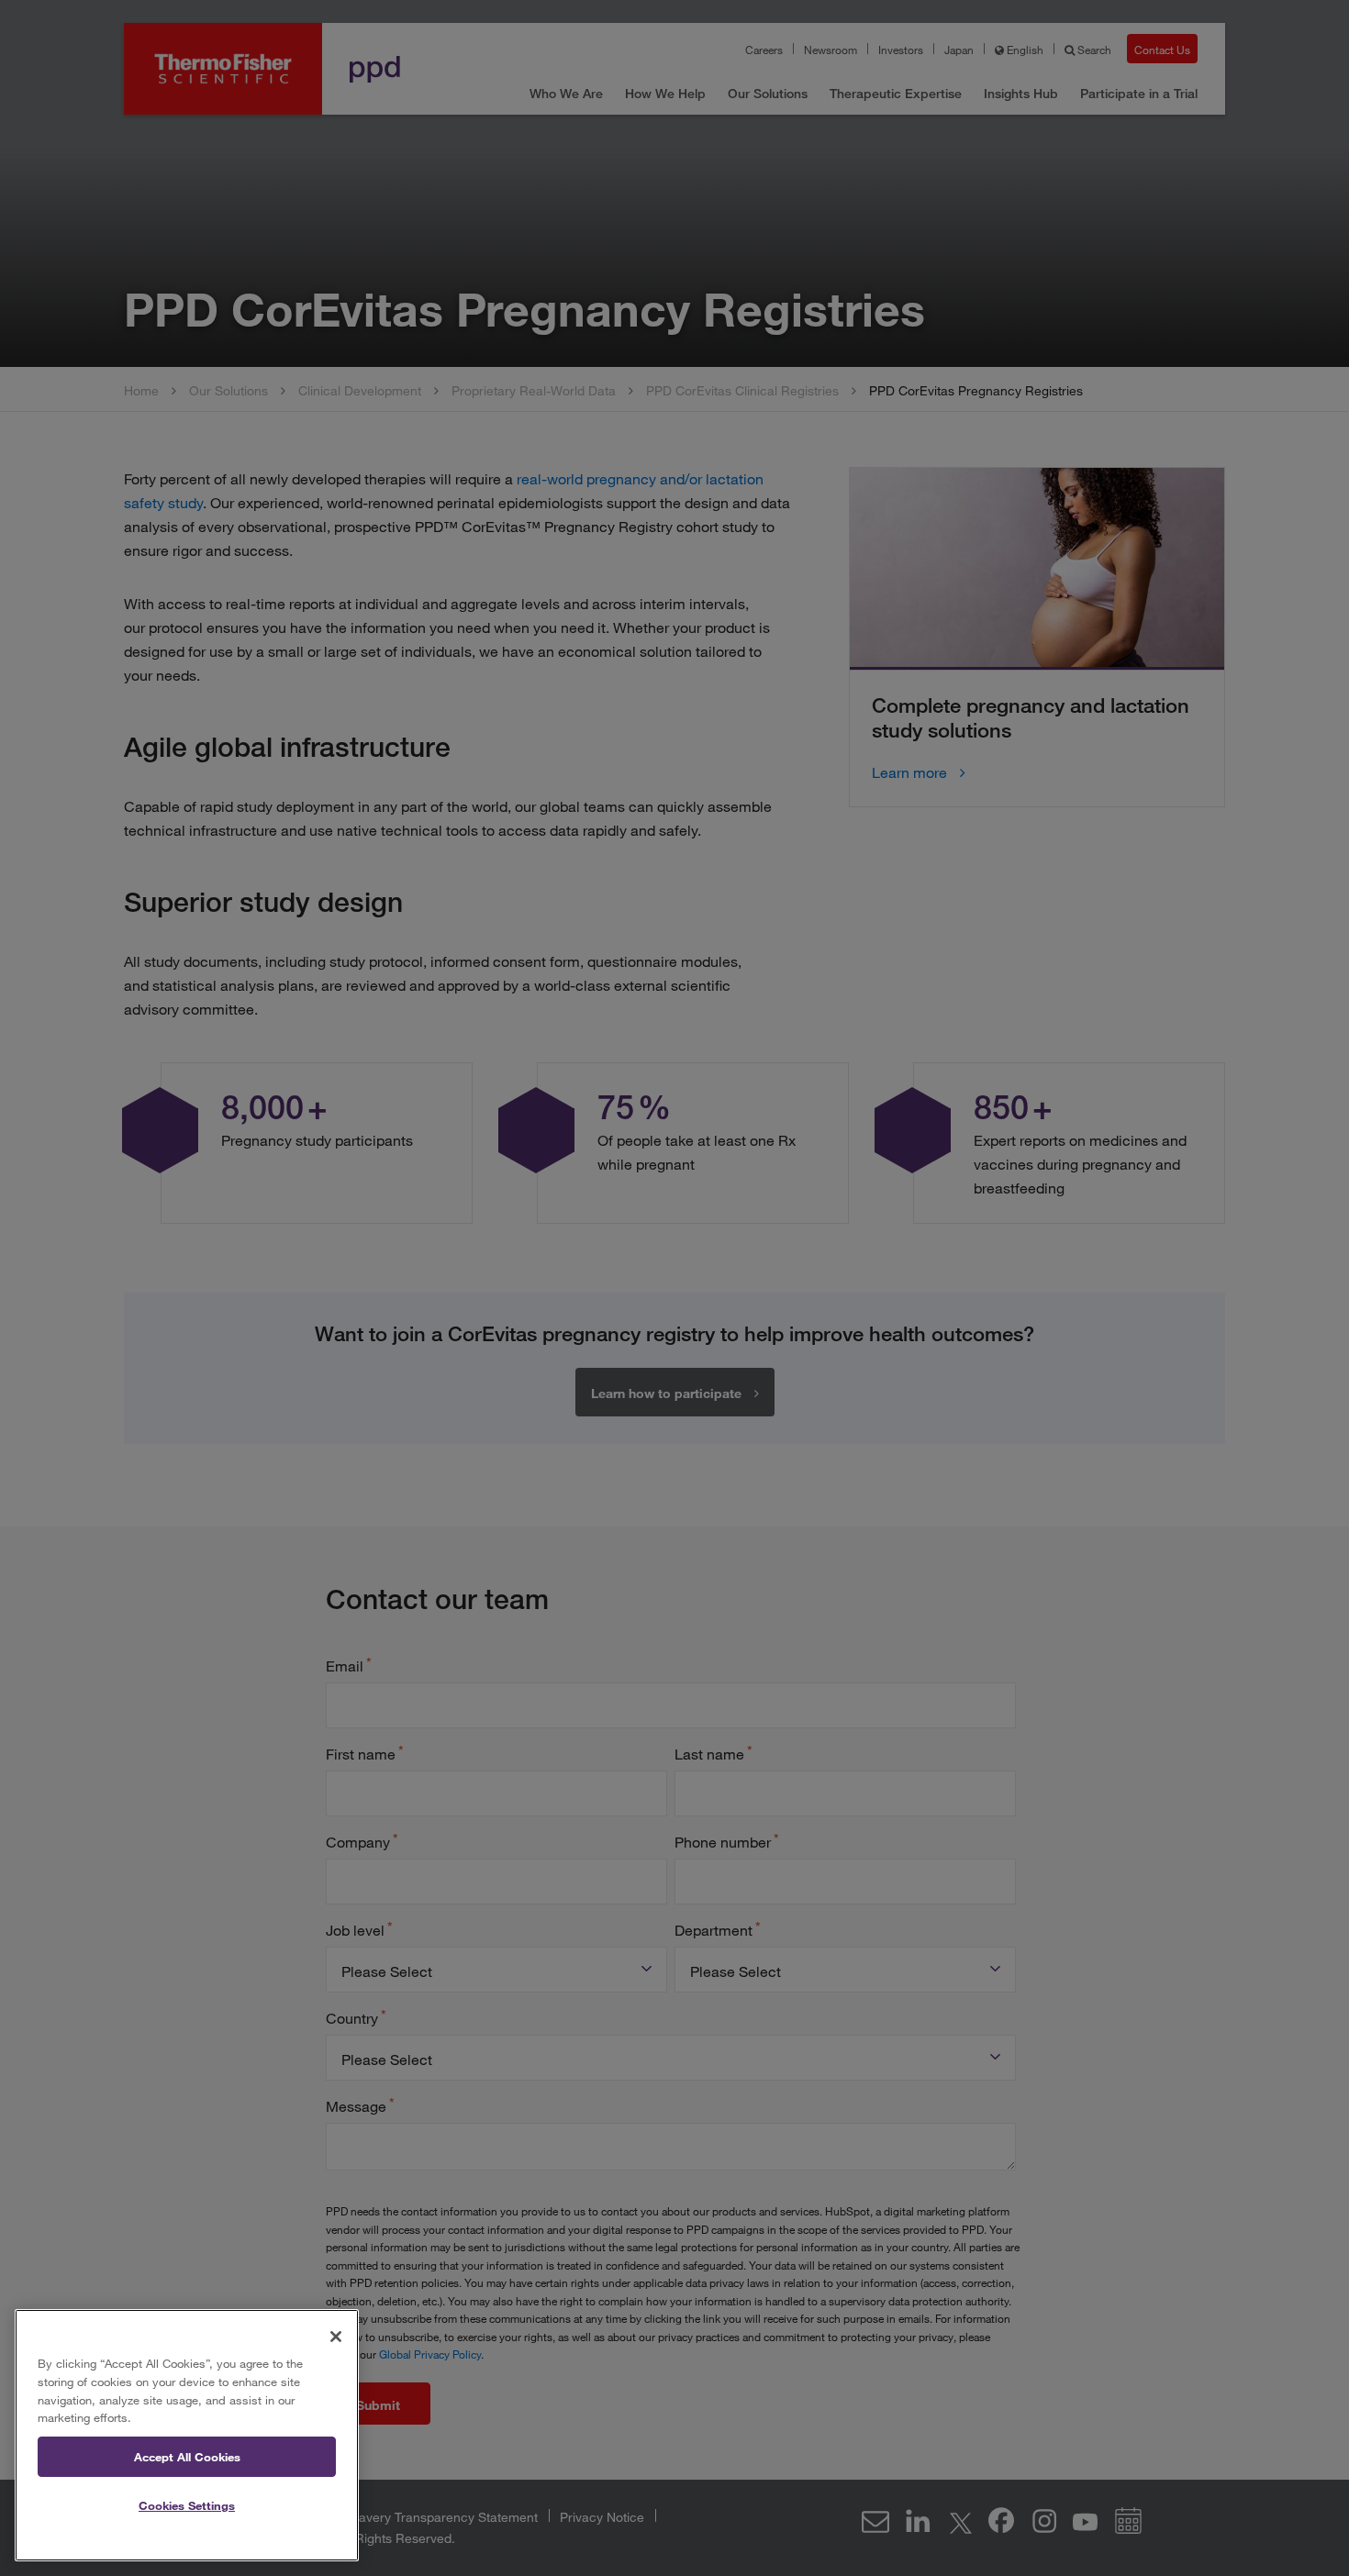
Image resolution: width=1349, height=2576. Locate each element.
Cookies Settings (187, 2505)
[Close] (336, 2337)
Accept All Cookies (187, 2457)
